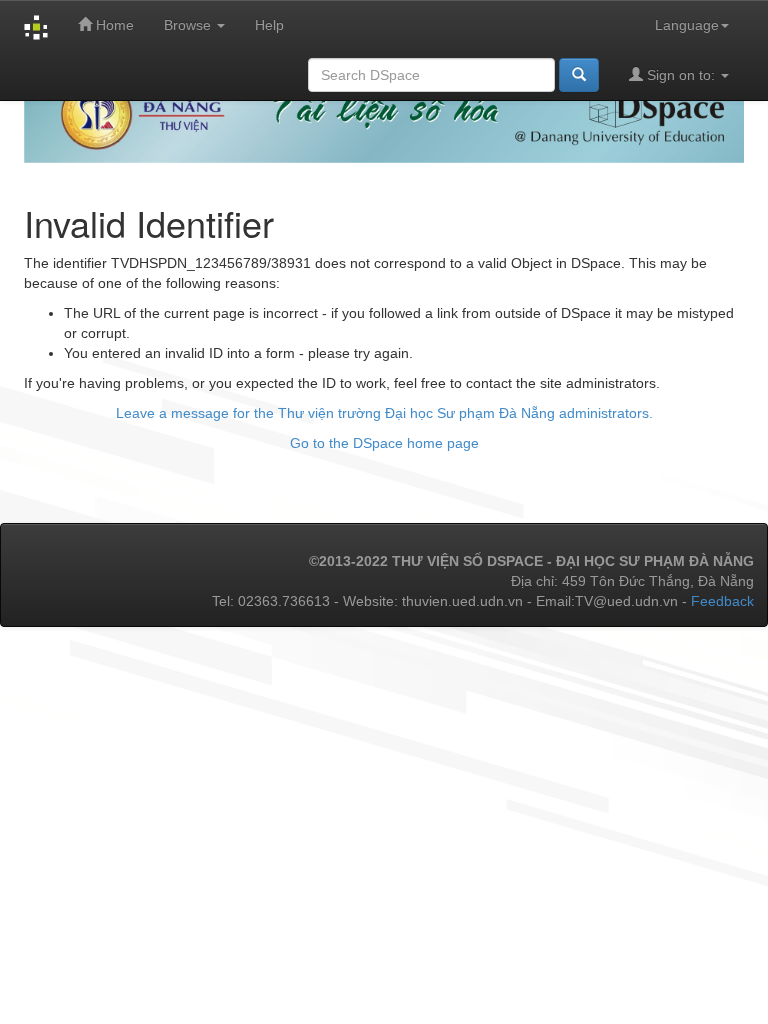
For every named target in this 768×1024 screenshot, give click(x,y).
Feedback (722, 601)
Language (687, 25)
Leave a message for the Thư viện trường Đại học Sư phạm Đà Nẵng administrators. (384, 413)
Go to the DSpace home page (384, 443)
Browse (189, 25)
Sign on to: (681, 75)
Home (113, 25)
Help (269, 25)
